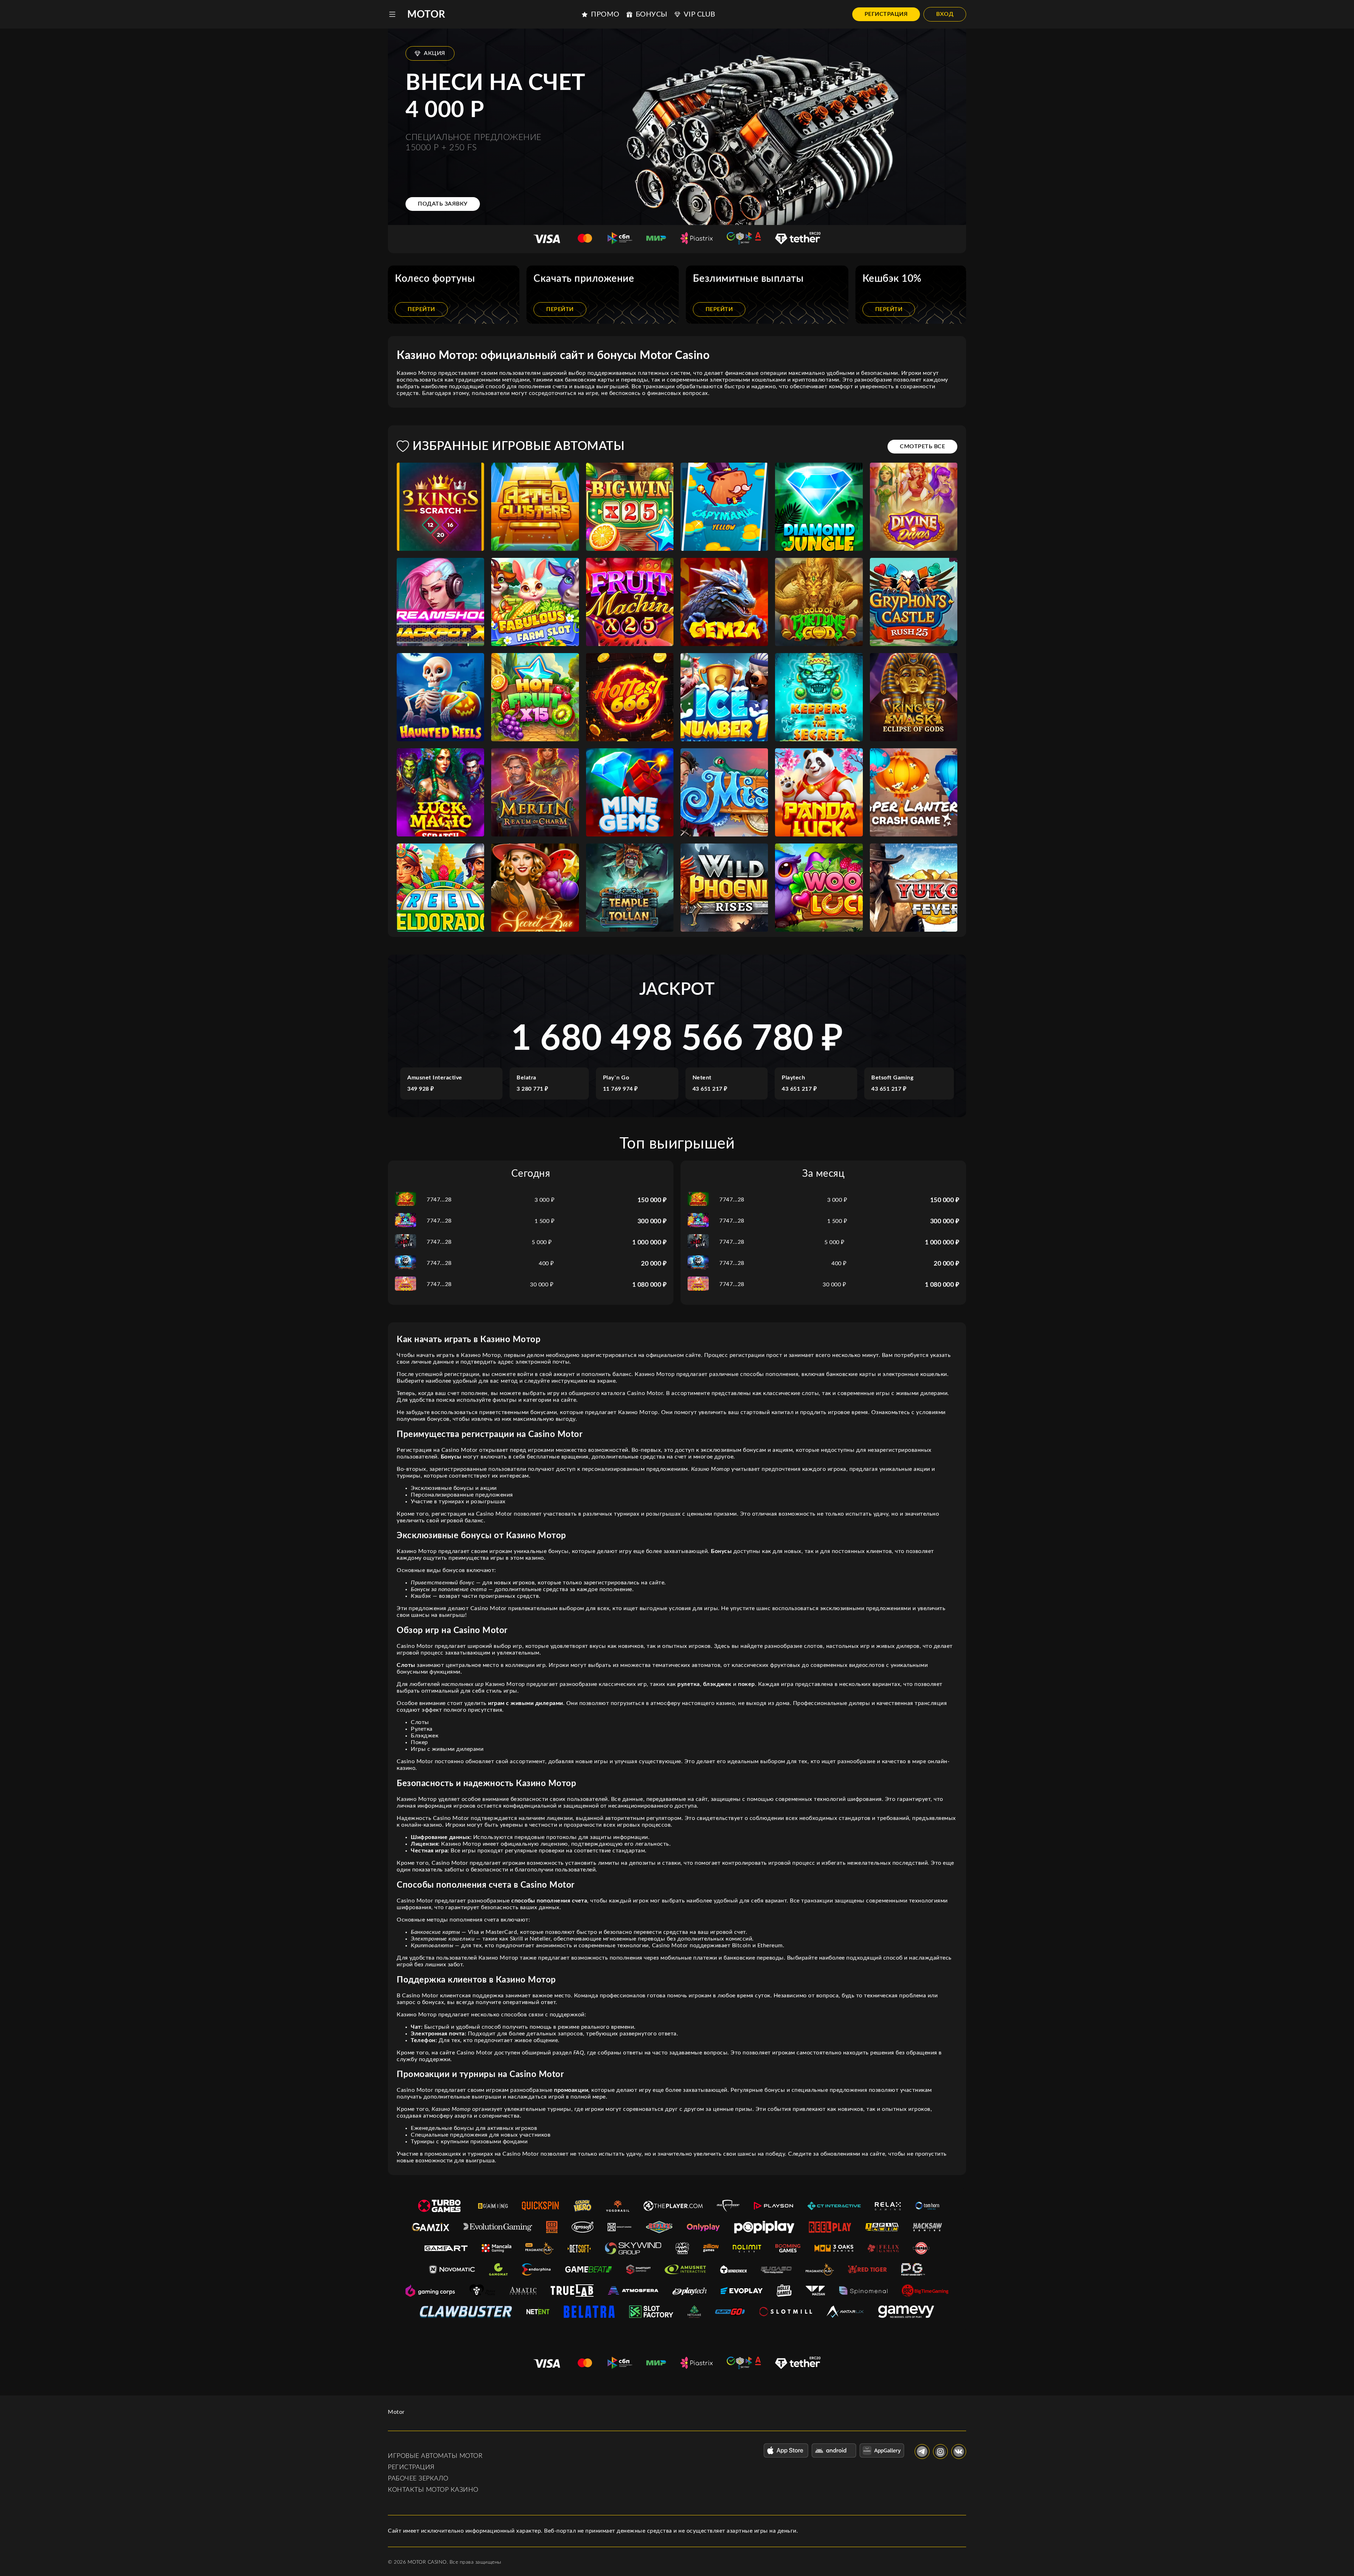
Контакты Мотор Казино (433, 2490)
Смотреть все (922, 446)
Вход (945, 14)
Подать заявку (443, 204)
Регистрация (886, 14)
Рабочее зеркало (418, 2479)
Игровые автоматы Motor (435, 2456)
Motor (426, 14)
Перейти (421, 309)
